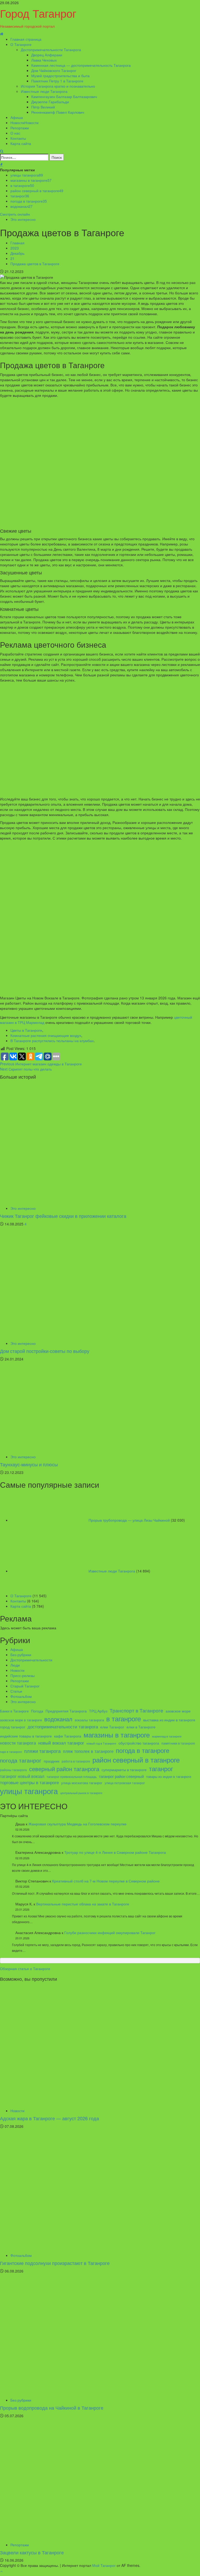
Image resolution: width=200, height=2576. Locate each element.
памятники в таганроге (178, 1743)
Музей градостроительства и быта (60, 76)
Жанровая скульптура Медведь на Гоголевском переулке (77, 1824)
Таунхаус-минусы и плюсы (29, 1464)
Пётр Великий (43, 107)
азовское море (178, 1711)
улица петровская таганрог (125, 1783)
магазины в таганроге (31, 180)
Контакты (18, 138)
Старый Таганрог (25, 1686)
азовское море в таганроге (21, 1720)
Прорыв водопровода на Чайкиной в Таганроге (52, 2408)
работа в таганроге (76, 1761)
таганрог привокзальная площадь (72, 1777)
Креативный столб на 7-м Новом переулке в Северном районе (106, 1881)
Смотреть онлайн (15, 214)
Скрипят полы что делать (26, 1069)
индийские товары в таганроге (26, 1736)
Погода (37, 1711)
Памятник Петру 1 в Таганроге (57, 81)
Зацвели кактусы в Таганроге (32, 2552)
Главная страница (26, 39)
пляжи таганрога (42, 1751)
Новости (24, 123)
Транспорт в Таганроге (136, 1710)
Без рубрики (21, 1655)
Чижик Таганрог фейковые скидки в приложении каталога (63, 1216)
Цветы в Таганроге (26, 1030)
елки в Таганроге (141, 1727)
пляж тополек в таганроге (88, 1751)
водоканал (21, 206)
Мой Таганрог (104, 2565)
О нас (15, 133)
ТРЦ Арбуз (98, 1711)
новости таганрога (18, 1743)
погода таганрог (21, 1760)
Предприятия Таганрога (66, 1711)
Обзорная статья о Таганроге (25, 1969)
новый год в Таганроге (101, 1743)
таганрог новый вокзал (22, 1776)
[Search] (2, 151)
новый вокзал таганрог (61, 1743)
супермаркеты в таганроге (124, 1770)
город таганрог (13, 1727)
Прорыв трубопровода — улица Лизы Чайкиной (129, 1520)
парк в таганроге (11, 1752)
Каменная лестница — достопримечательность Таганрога (81, 65)
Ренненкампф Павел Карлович (58, 112)
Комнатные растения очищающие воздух (46, 1035)
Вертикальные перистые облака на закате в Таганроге (83, 1904)
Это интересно (23, 219)
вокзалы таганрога (89, 1720)
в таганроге (22, 185)
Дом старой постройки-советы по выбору (45, 1351)
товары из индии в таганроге (169, 1777)
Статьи (16, 1691)
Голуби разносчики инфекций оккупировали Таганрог (110, 1933)
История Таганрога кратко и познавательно (58, 86)
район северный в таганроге (37, 191)
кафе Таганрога (68, 1736)
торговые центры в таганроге (29, 1782)
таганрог (20, 196)
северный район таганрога (64, 1769)
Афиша (17, 117)
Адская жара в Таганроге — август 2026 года (49, 2118)
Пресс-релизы (23, 1675)
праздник (52, 1761)
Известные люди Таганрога (44, 91)
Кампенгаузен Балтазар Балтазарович (64, 96)
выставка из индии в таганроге (169, 1720)
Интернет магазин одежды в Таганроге (41, 1064)
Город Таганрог (38, 13)
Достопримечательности (31, 1660)
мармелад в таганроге (167, 1736)
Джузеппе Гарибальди (50, 102)
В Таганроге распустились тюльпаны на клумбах (52, 1041)
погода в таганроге (29, 201)
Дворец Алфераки (47, 55)
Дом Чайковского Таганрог (54, 70)
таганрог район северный (121, 1776)
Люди (15, 1665)
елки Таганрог (112, 1727)
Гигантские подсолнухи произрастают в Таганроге (55, 2263)
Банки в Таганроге (14, 1711)
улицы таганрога (27, 175)
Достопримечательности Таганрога (51, 50)
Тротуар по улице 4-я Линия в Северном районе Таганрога (115, 1852)
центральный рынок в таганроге (81, 1793)
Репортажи (20, 128)
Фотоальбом (21, 1696)
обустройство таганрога (139, 1743)
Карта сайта (21, 143)
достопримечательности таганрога (63, 1727)
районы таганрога (13, 1770)
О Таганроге (21, 44)
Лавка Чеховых (44, 60)
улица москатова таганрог (82, 1783)
